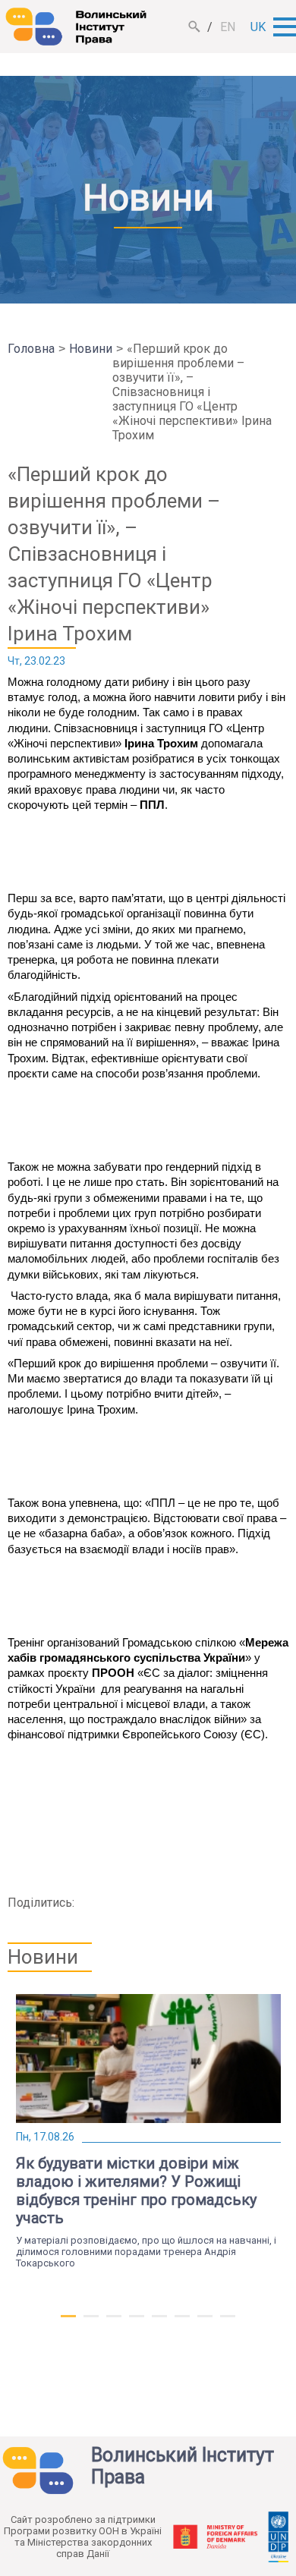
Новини (91, 349)
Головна (31, 349)
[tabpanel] (148, 2131)
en (228, 27)
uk (258, 27)
